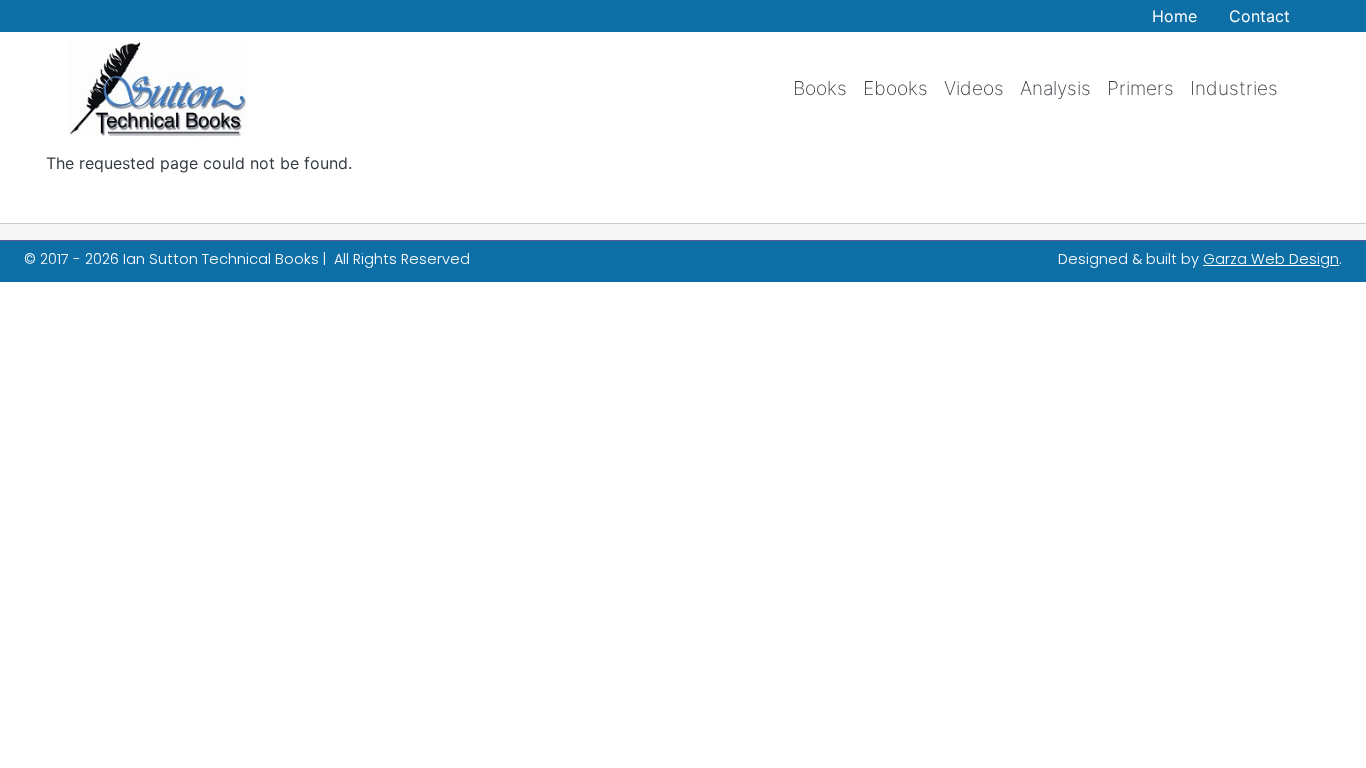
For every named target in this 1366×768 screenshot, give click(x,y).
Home (1174, 16)
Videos (974, 88)
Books (820, 88)
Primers (1140, 88)
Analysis (1055, 88)
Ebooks (895, 88)
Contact (1259, 16)
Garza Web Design (1271, 259)
